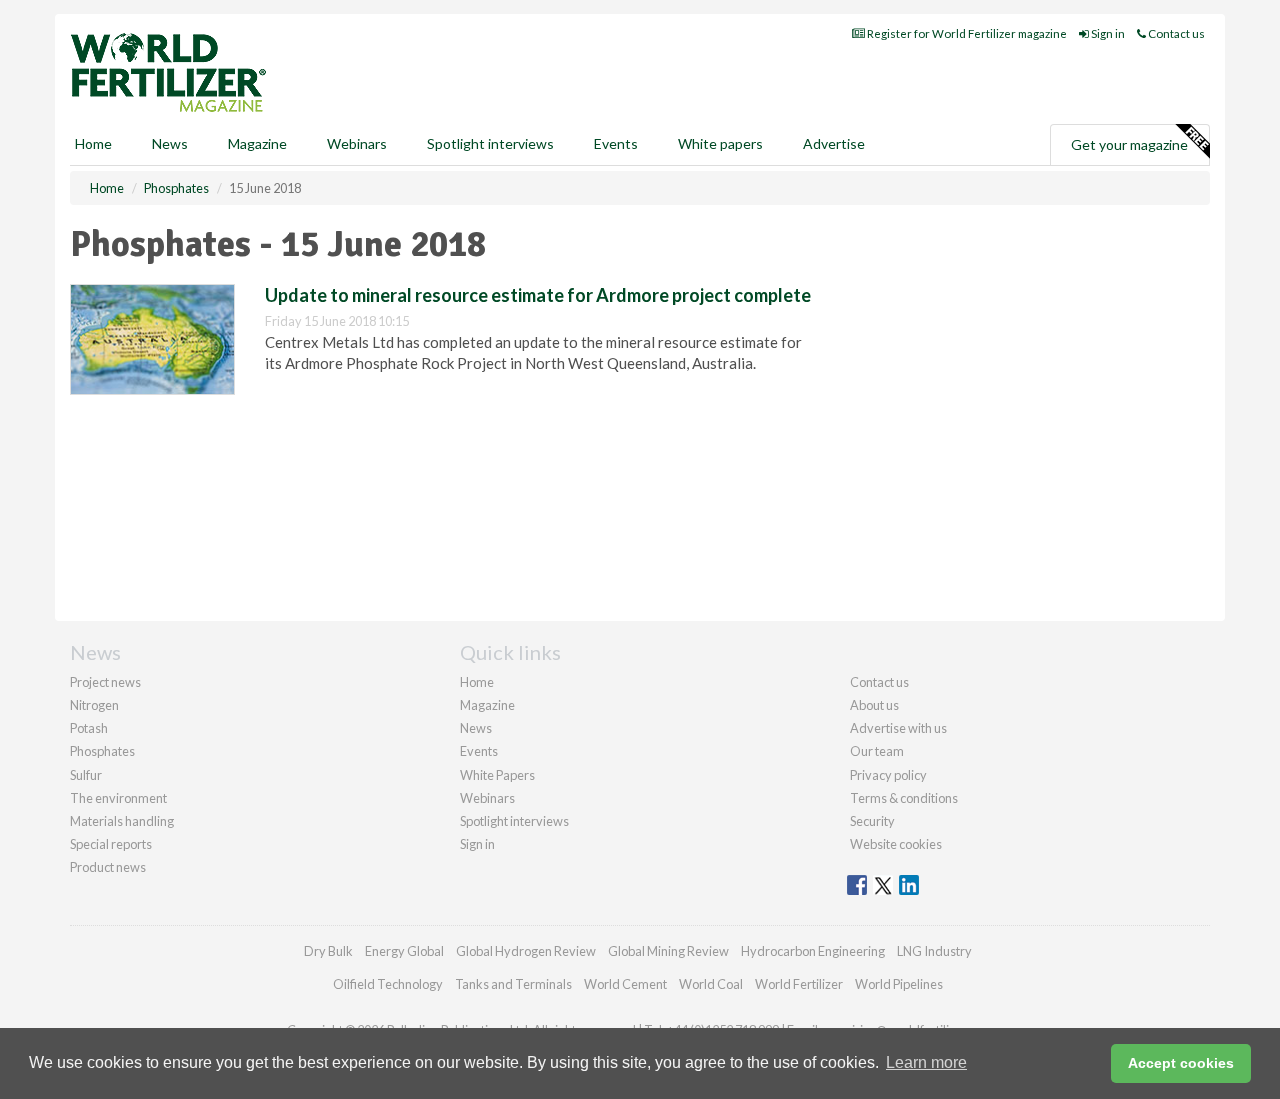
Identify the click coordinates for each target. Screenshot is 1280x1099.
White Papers (497, 775)
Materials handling (122, 821)
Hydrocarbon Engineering (813, 951)
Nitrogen (94, 705)
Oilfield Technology (388, 984)
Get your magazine (1129, 144)
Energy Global (404, 951)
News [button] (170, 143)
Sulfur (86, 775)
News (476, 728)
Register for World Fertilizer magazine (966, 33)
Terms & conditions (904, 798)
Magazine (257, 143)
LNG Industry (934, 951)
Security (872, 821)
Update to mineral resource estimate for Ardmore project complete (538, 295)
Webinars (357, 143)
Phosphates (102, 751)
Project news (105, 682)
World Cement (625, 984)
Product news (108, 867)
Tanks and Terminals (513, 984)
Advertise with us (898, 728)
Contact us (1175, 33)
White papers (720, 143)
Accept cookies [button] (1181, 1063)
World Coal (711, 984)
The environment (118, 798)
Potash (89, 728)
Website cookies (896, 844)
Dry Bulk (328, 951)
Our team (877, 751)
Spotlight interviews (490, 143)
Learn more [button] (926, 1062)
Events (616, 143)
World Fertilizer (799, 984)
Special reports (111, 844)
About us (874, 705)
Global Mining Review (668, 951)
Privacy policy (888, 775)
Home (93, 143)
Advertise (834, 143)
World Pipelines (899, 984)
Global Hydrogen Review (526, 951)
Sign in (1107, 33)
